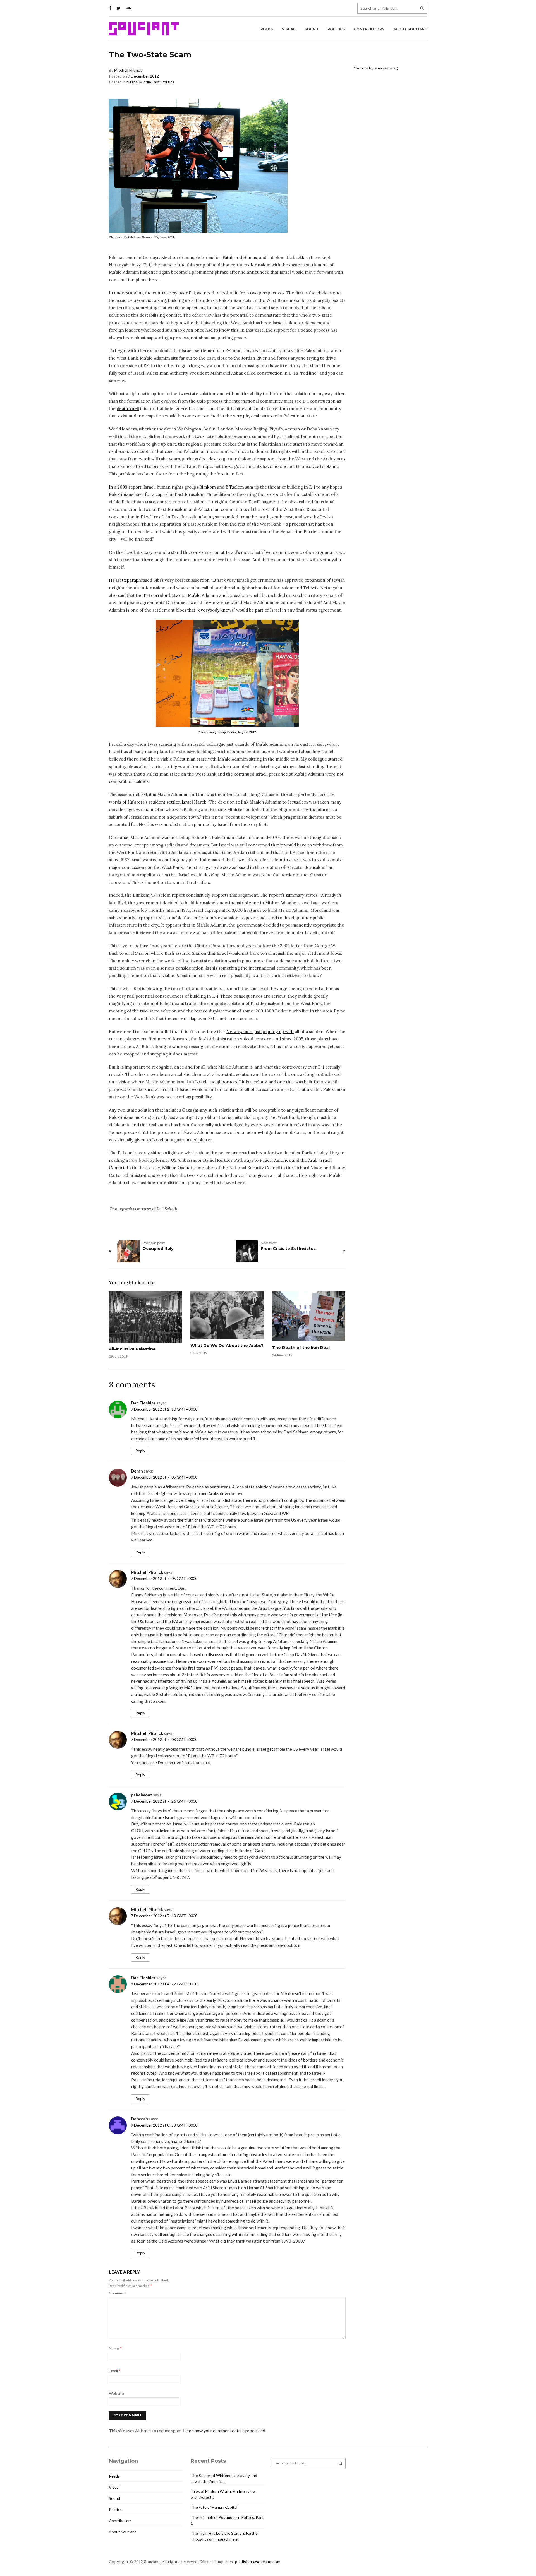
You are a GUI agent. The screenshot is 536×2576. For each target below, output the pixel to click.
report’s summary (287, 895)
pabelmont (142, 1795)
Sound (311, 29)
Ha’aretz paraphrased (131, 580)
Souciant (144, 29)
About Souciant (410, 29)
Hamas (250, 257)
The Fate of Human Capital (214, 2507)
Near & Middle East (143, 82)
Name (115, 2348)
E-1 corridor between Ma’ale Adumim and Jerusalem (196, 595)
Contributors (369, 29)
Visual (289, 29)
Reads (267, 29)
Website (116, 2393)
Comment (118, 2293)
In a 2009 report (125, 487)
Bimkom (208, 487)
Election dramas (177, 257)
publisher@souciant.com (258, 2562)
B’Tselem (235, 487)
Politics (336, 29)
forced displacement (215, 1011)
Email (115, 2371)
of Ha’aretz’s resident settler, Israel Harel (164, 802)
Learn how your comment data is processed (224, 2431)
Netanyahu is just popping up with (260, 1032)
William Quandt (177, 1168)
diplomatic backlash (290, 257)
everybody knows (216, 610)
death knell (128, 409)
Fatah (228, 257)
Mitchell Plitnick (128, 70)
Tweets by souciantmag (376, 68)
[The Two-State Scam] (227, 673)
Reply (140, 1451)
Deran (137, 1471)
